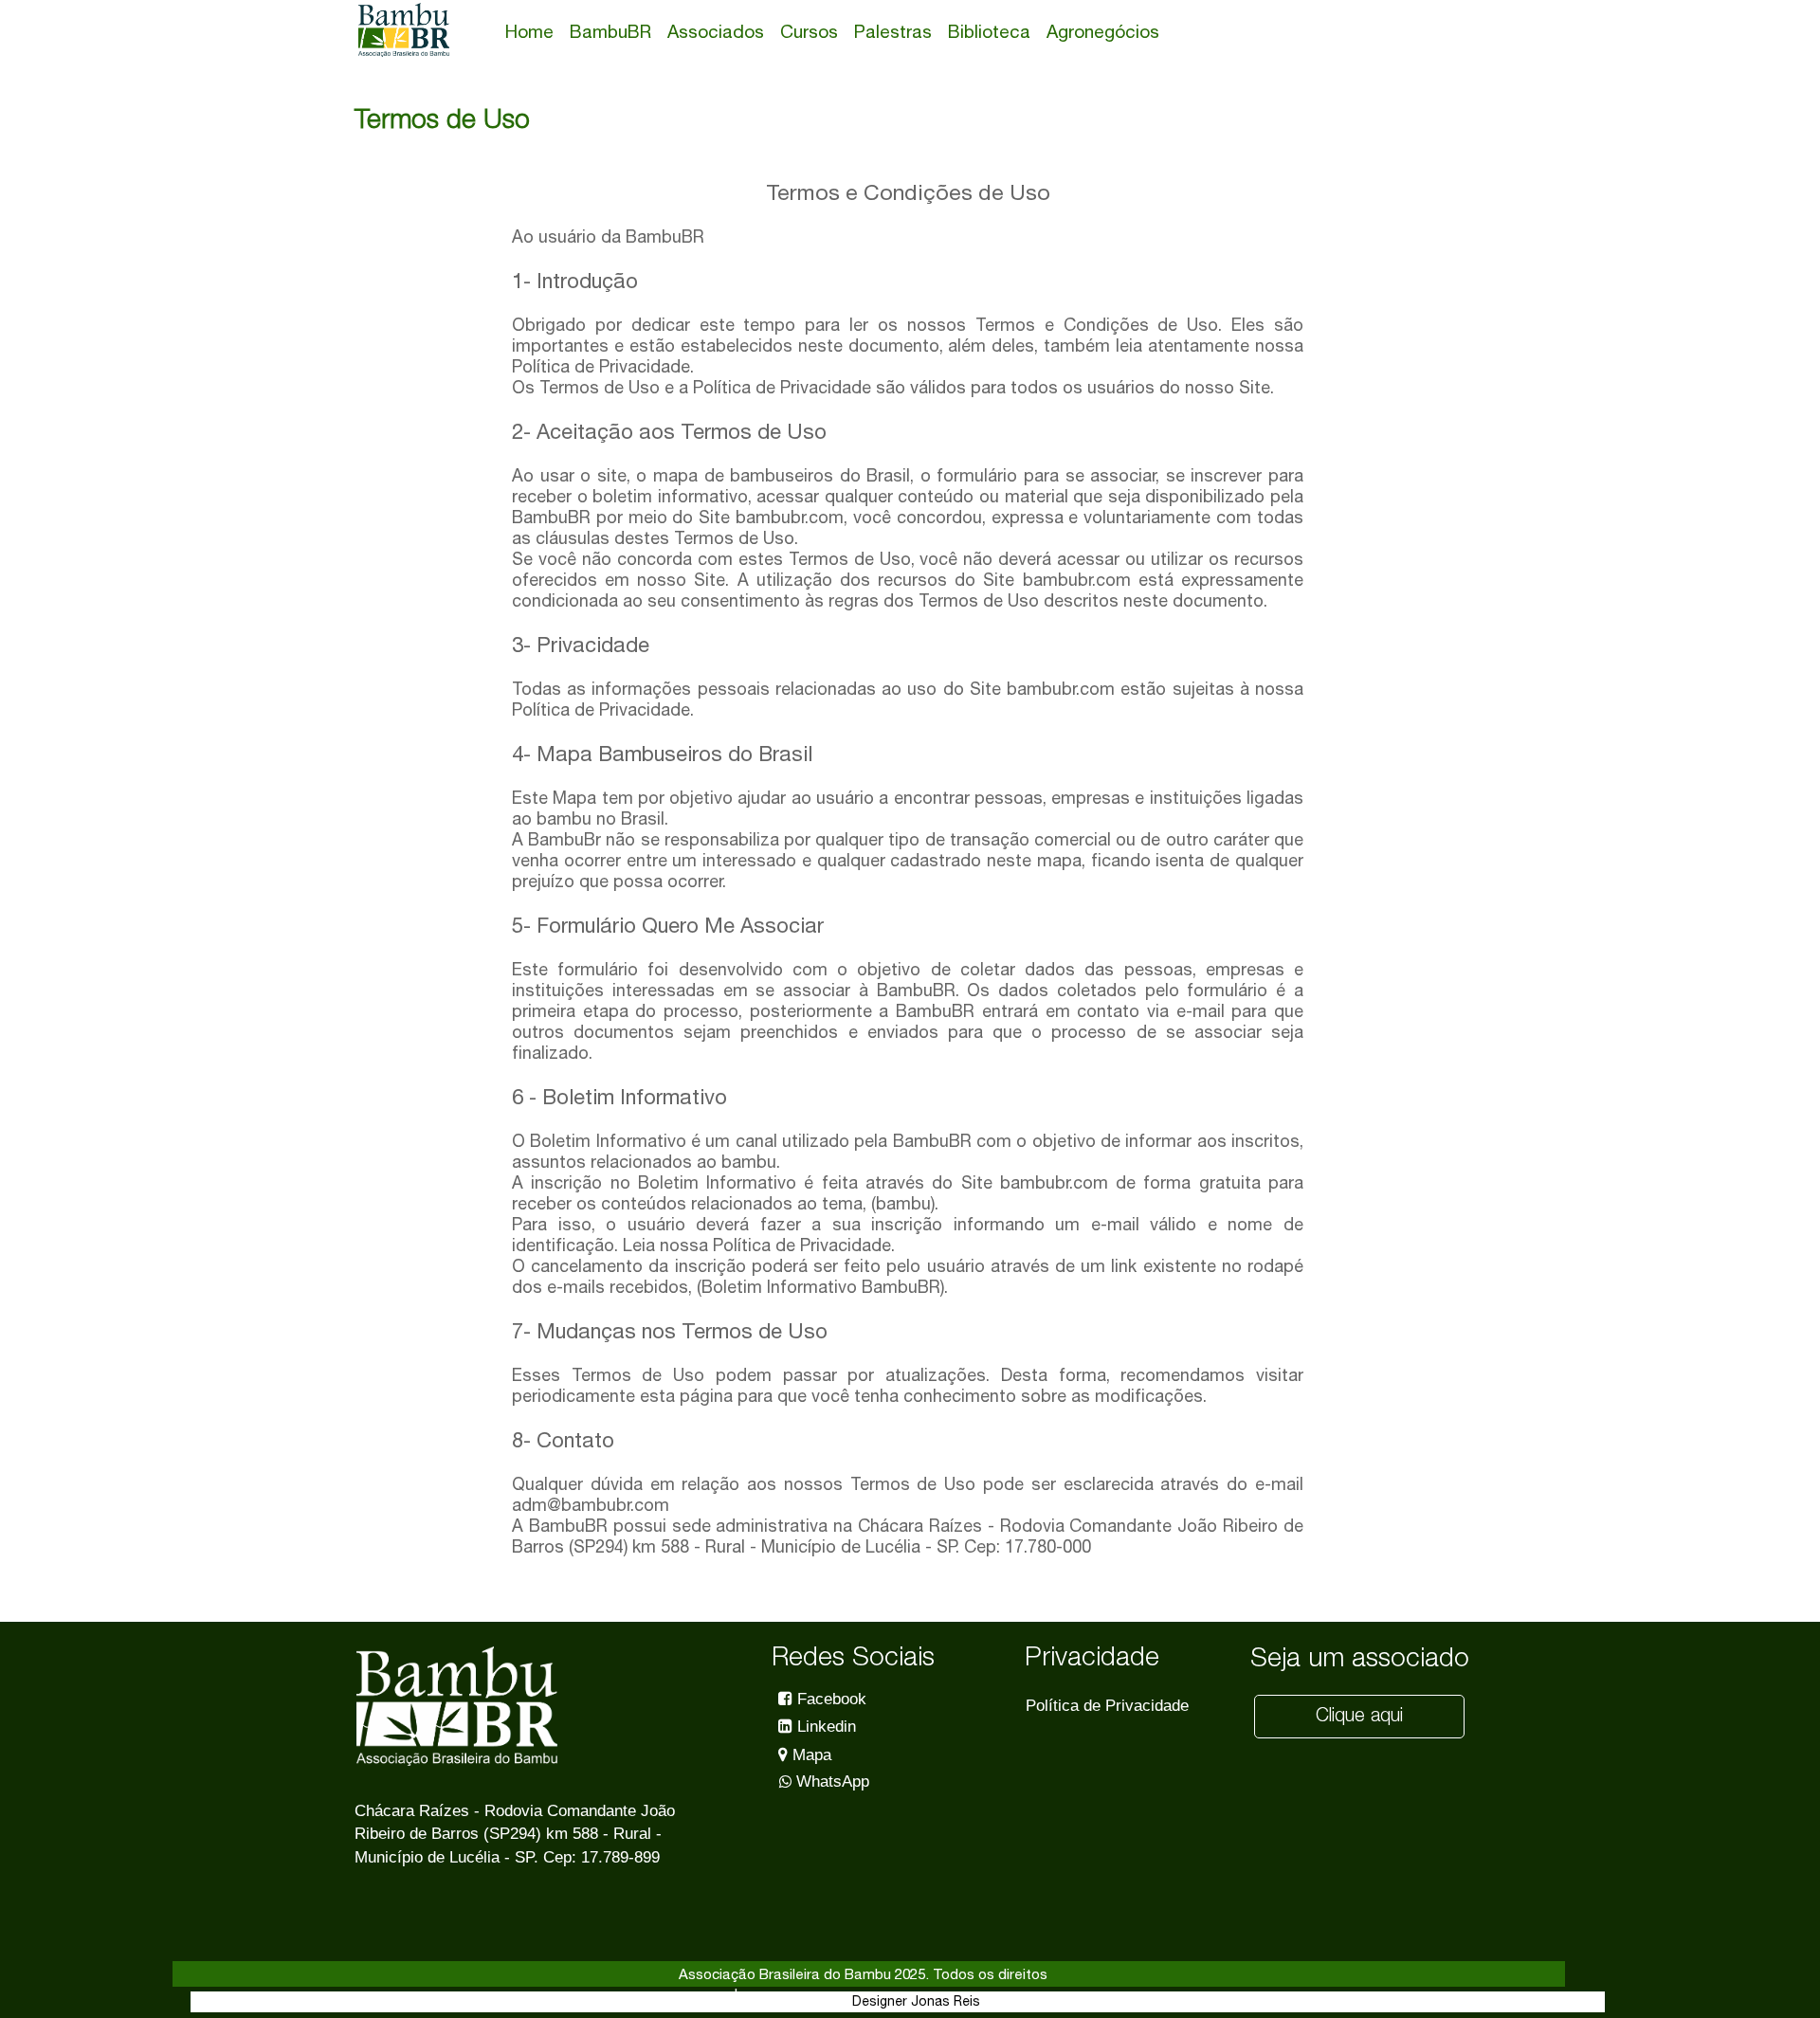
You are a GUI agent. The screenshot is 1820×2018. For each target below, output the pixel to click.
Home (529, 31)
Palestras (893, 31)
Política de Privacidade (1107, 1706)
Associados (716, 31)
